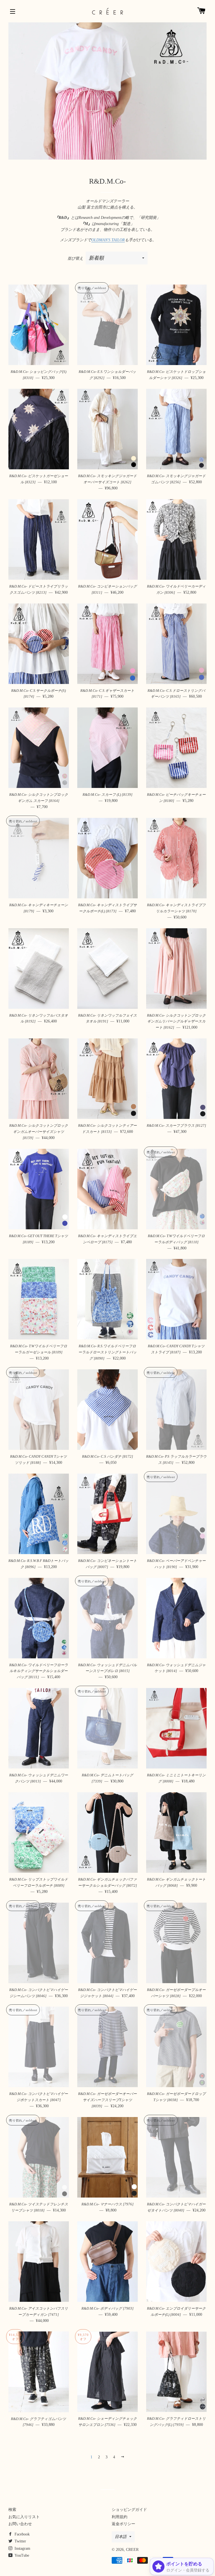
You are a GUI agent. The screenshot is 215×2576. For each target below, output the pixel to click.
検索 (12, 2510)
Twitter (20, 2541)
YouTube (21, 2555)
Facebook (22, 2534)
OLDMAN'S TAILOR (108, 240)
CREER (132, 2550)
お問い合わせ (20, 2524)
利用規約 (120, 2517)
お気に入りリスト (24, 2517)
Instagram (22, 2548)
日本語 (121, 2537)
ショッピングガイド (129, 2510)
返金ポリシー (123, 2524)
